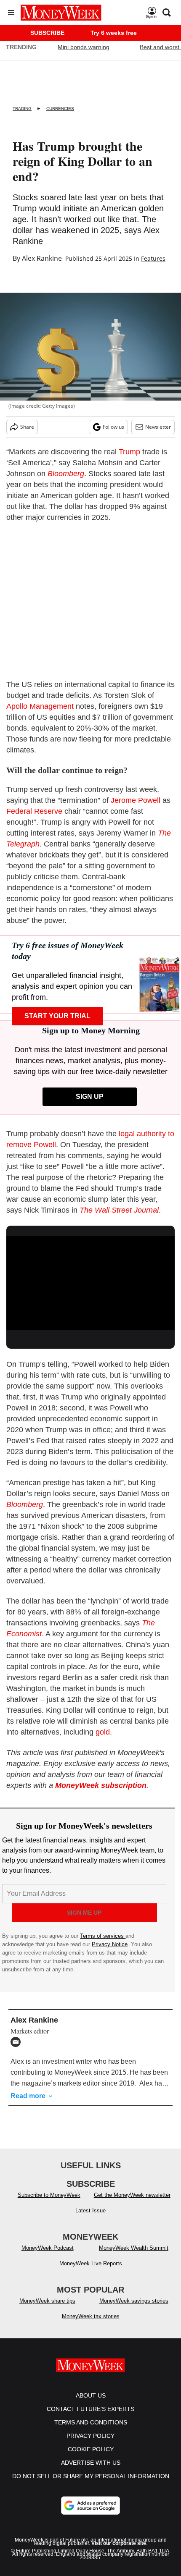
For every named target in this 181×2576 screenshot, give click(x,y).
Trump (129, 452)
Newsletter (158, 427)
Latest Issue (90, 2210)
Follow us (113, 427)
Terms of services (103, 1936)
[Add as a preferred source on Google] (90, 2505)
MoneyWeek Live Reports (91, 2263)
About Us (91, 2395)
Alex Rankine (42, 258)
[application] (90, 1283)
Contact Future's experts (90, 2409)
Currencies (60, 109)
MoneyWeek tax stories (91, 2316)
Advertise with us (91, 2463)
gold (103, 1732)
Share (27, 427)
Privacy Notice (110, 1944)
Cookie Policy (91, 2449)
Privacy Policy (90, 2436)
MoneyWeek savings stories (134, 2301)
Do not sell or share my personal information (91, 2476)
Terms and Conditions (91, 2422)
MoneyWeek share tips (47, 2301)
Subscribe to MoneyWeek (49, 2195)
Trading (22, 109)
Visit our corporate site (119, 2543)
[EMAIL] (18, 2042)
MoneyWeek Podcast (48, 2248)
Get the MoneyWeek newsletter (132, 2195)
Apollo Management (40, 706)
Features (153, 258)
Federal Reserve (34, 811)
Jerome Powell (136, 800)
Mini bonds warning (84, 47)
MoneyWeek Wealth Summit (134, 2248)
